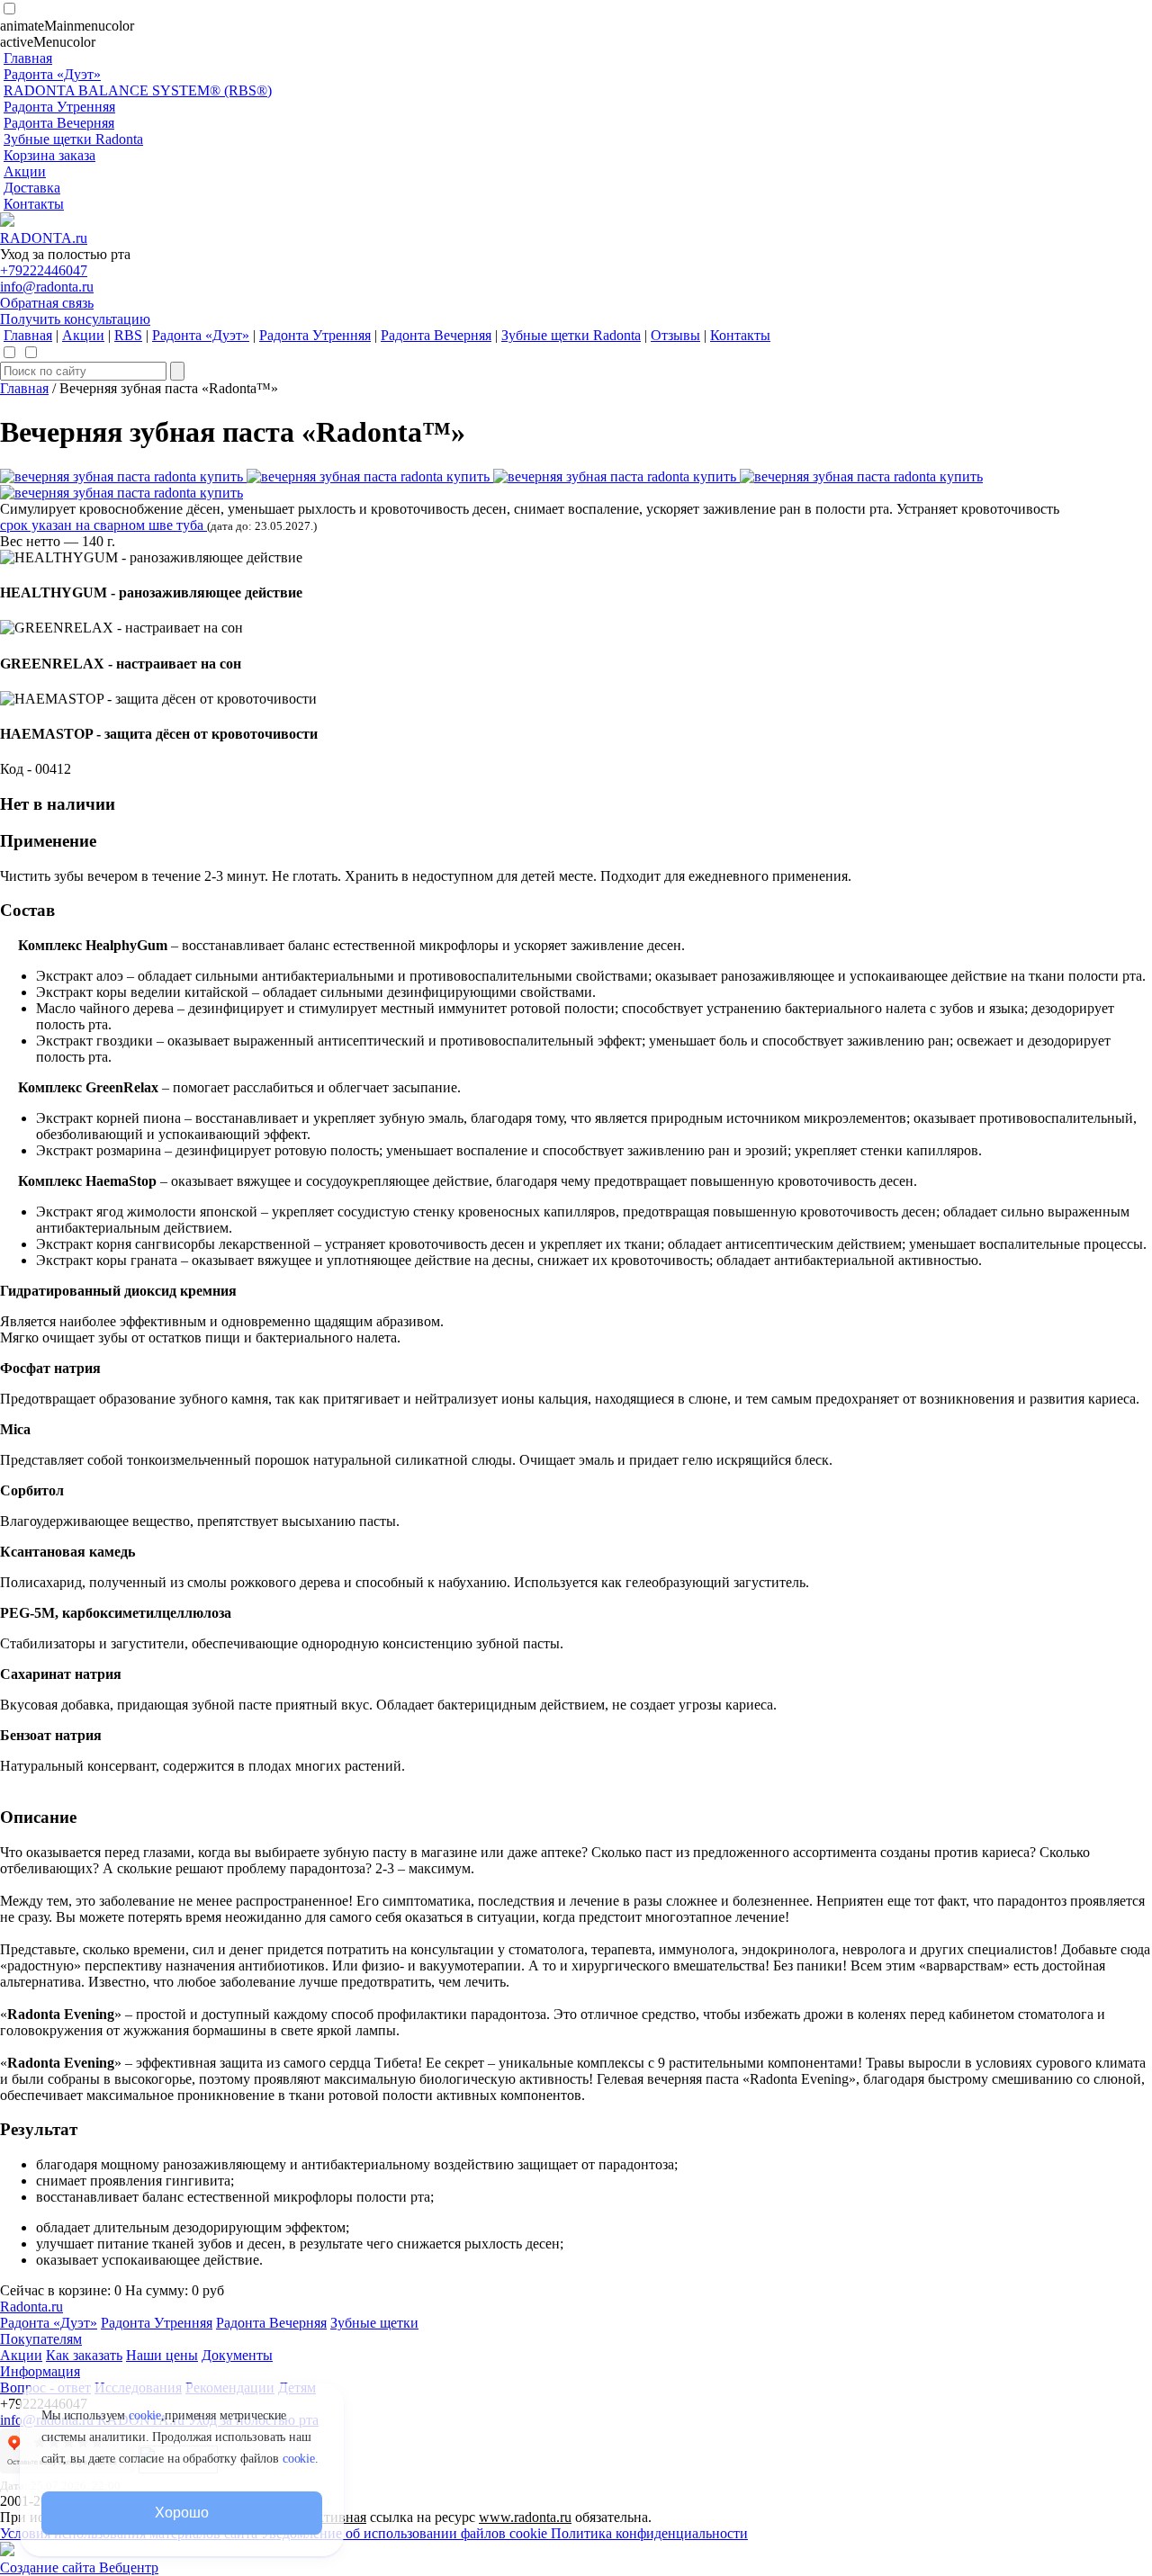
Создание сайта (49, 2567)
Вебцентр (129, 2567)
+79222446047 (44, 270)
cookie (145, 2415)
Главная (24, 388)
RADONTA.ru (44, 238)
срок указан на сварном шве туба (103, 525)
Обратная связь (47, 303)
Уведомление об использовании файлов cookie (406, 2533)
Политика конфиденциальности (649, 2533)
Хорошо (181, 2513)
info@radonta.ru (47, 287)
